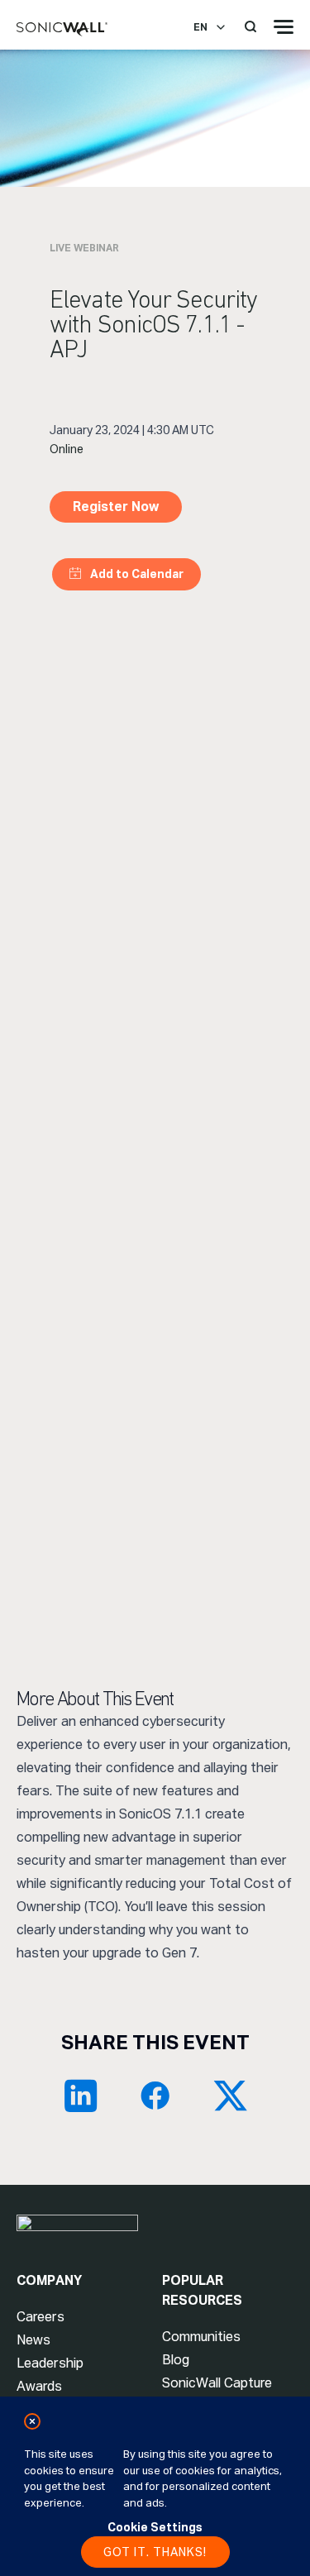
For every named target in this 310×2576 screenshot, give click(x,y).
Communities (201, 2337)
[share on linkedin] (81, 2096)
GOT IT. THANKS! (155, 2552)
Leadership (50, 2363)
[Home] (62, 30)
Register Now (116, 507)
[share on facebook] (155, 2096)
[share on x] (230, 2096)
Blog (176, 2360)
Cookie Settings (155, 2527)
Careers (41, 2317)
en (200, 27)
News (33, 2340)
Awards (39, 2386)
